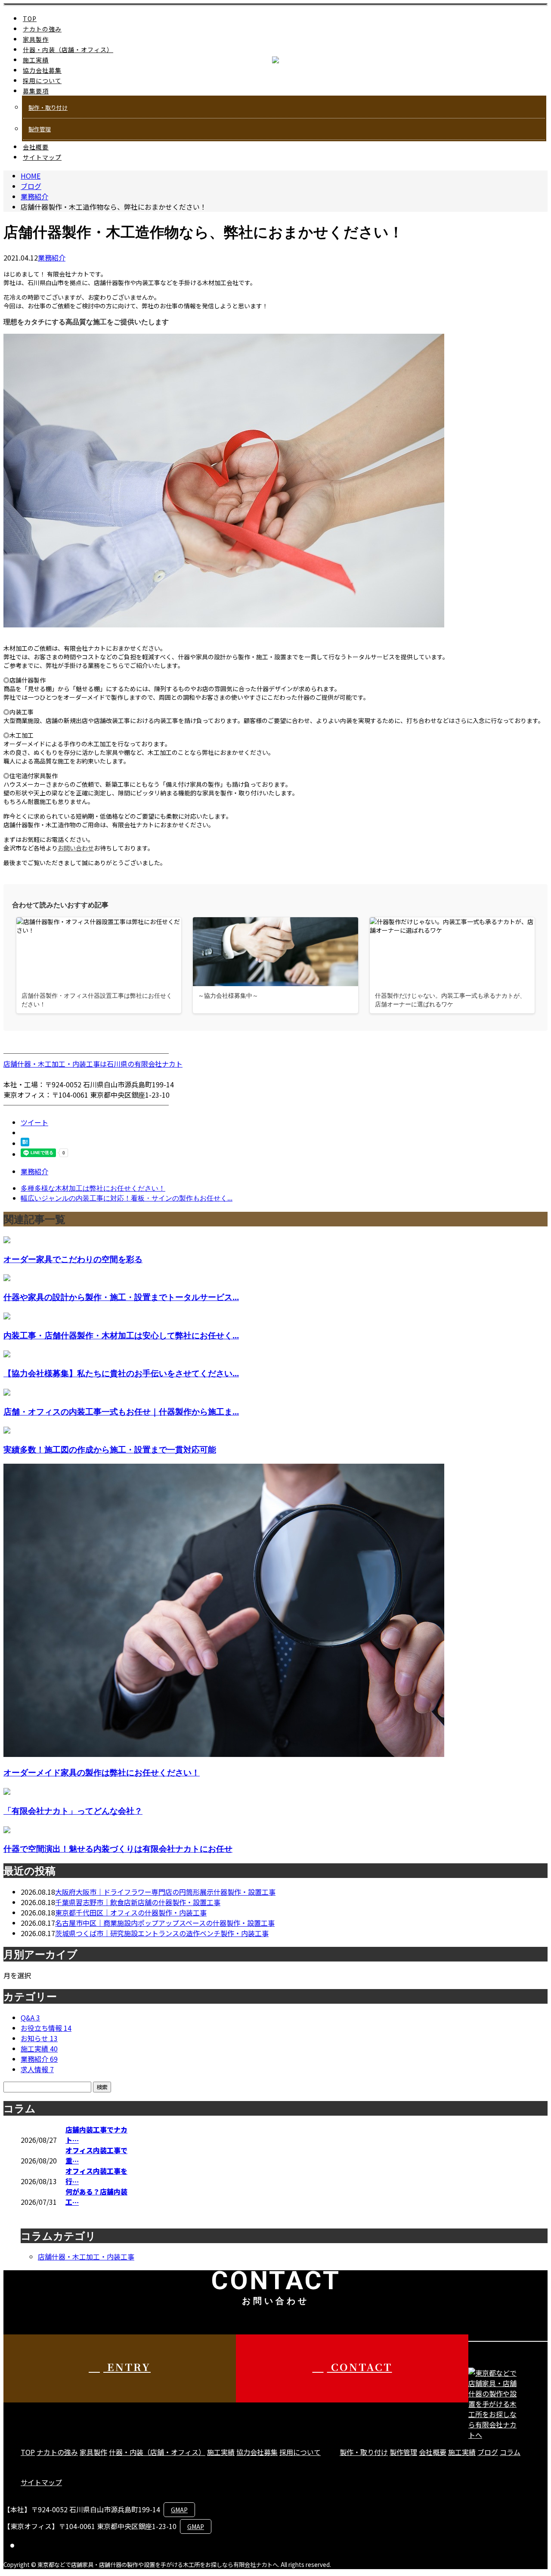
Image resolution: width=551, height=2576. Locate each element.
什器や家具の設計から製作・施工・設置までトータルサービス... (121, 1297)
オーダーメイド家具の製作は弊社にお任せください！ (102, 1772)
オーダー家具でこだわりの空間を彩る (73, 1259)
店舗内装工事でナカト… (96, 2135)
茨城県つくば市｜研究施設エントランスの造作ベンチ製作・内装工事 (162, 1933)
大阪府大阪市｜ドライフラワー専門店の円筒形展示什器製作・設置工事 (165, 1892)
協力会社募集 (42, 70)
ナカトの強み (42, 29)
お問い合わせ (76, 848)
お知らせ (39, 2038)
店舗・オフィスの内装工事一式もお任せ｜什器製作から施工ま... (121, 1411)
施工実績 (36, 60)
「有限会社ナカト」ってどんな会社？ (73, 1811)
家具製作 (36, 39)
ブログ (488, 2452)
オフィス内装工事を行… (96, 2176)
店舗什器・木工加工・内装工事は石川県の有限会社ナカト (93, 1064)
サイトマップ (42, 157)
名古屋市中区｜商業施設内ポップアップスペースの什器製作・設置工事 (165, 1923)
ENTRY (127, 2367)
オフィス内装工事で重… (96, 2155)
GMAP (179, 2510)
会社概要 (36, 147)
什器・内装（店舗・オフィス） (68, 50)
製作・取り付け (48, 107)
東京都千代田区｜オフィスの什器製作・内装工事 (131, 1912)
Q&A (30, 2017)
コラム (510, 2452)
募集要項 (36, 91)
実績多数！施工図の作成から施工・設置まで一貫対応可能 (110, 1449)
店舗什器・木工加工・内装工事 (86, 2256)
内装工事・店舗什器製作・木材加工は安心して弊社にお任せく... (121, 1335)
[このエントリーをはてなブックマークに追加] (25, 1143)
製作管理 (40, 129)
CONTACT (360, 2367)
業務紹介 (52, 258)
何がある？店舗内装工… (96, 2197)
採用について (42, 81)
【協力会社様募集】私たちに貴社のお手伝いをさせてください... (121, 1373)
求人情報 (37, 2069)
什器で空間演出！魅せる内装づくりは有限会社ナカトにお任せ (118, 1848)
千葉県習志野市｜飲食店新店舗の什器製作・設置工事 (138, 1902)
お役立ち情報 (46, 2028)
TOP (30, 19)
